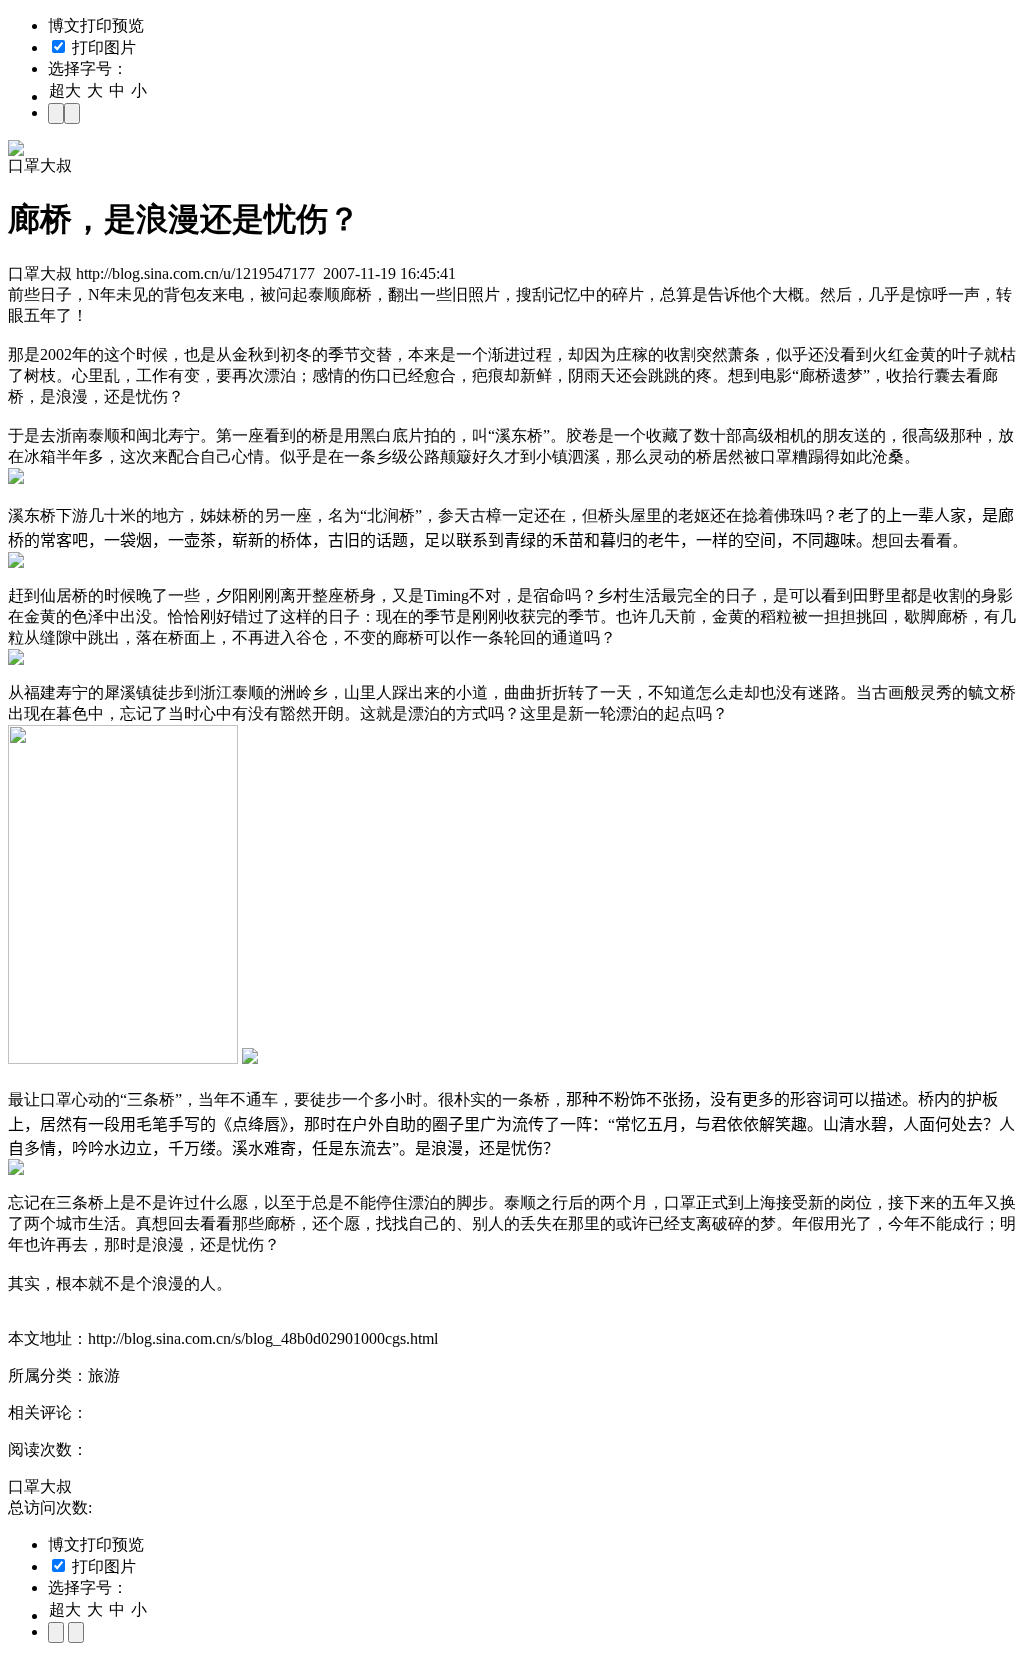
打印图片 (102, 47)
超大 (65, 90)
